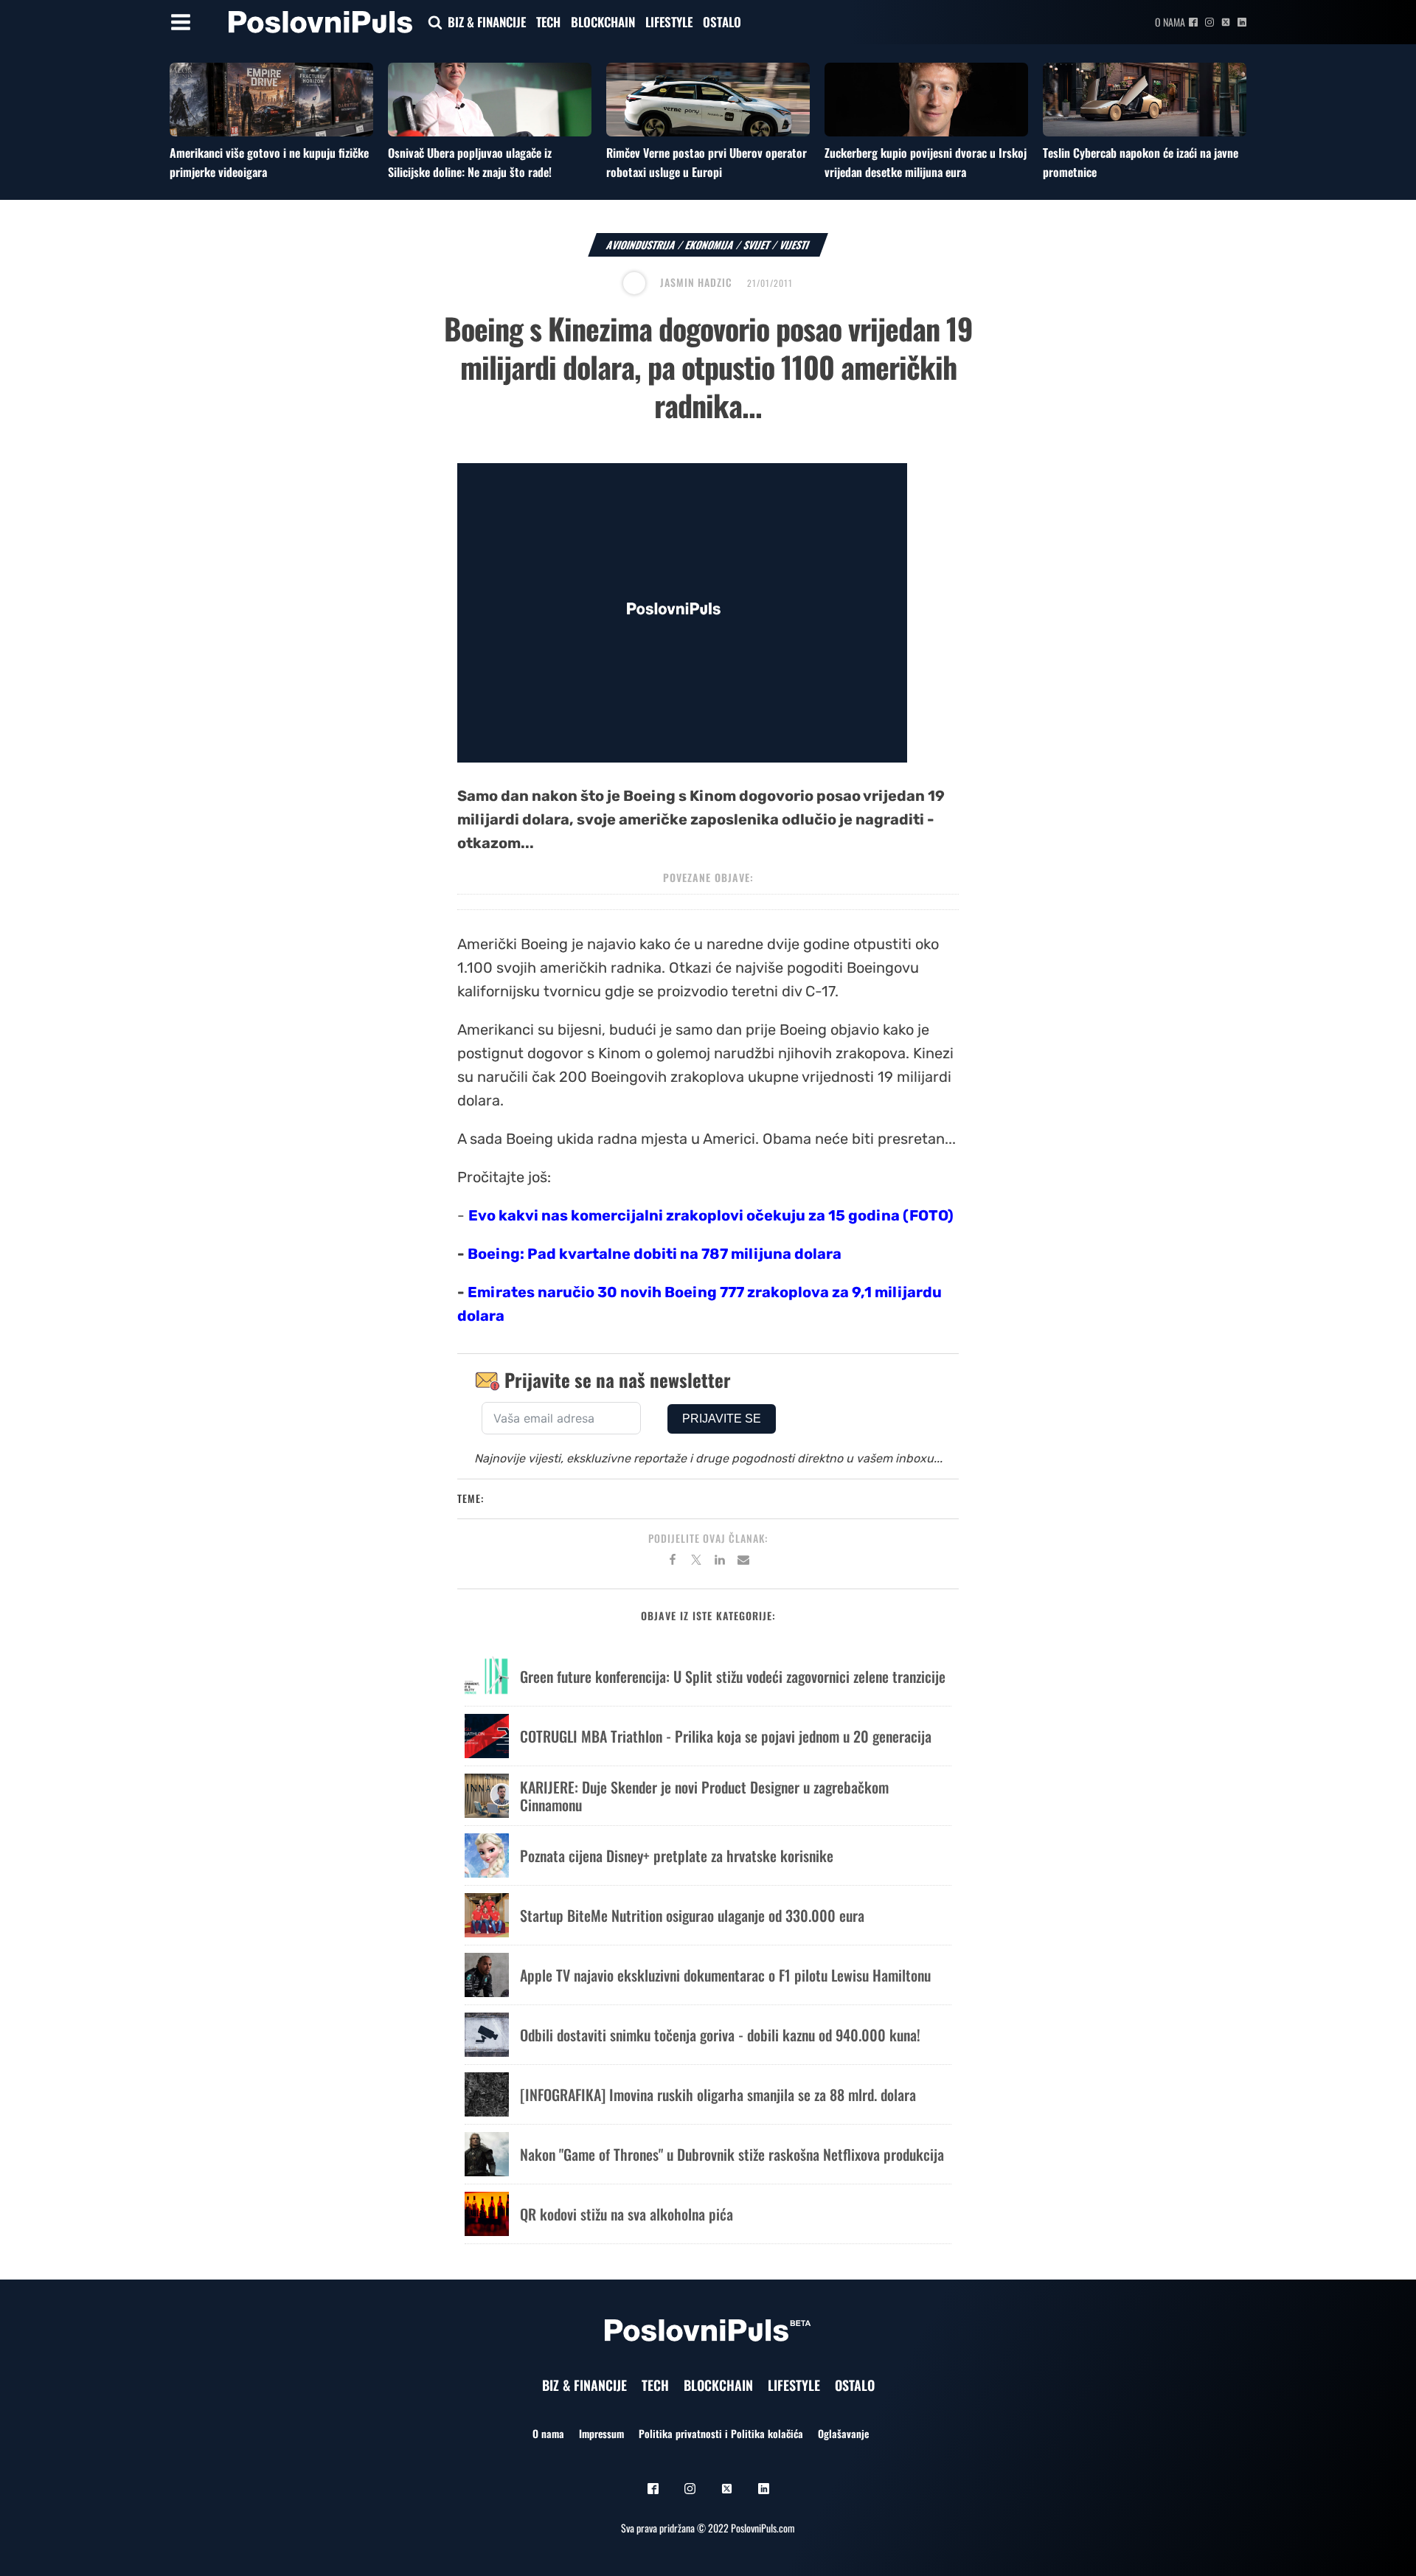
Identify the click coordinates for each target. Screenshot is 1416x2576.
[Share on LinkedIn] (720, 1562)
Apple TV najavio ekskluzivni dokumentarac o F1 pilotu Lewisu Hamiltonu (725, 1975)
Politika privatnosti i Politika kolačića (721, 2433)
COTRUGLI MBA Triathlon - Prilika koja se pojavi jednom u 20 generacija (726, 1736)
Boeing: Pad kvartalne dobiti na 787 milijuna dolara (655, 1254)
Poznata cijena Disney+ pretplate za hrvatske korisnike (677, 1855)
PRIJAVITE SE (722, 1419)
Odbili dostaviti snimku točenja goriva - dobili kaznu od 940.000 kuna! (720, 2035)
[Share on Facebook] (673, 1562)
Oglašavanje (843, 2433)
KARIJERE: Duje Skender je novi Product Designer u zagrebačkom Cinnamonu (704, 1796)
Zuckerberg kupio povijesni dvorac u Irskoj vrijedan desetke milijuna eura (926, 162)
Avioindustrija (641, 244)
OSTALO (722, 22)
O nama (1170, 22)
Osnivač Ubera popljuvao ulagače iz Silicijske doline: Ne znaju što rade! (470, 162)
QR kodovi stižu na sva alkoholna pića (627, 2214)
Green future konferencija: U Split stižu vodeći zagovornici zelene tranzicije (733, 1676)
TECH (548, 22)
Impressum (601, 2433)
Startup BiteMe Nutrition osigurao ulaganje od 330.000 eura (692, 1915)
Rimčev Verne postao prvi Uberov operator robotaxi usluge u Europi (707, 162)
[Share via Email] (743, 1562)
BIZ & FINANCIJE (487, 22)
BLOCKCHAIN (603, 22)
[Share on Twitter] (696, 1562)
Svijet (757, 244)
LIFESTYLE (669, 22)
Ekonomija (710, 244)
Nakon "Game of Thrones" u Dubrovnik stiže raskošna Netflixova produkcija (732, 2154)
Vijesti (795, 244)
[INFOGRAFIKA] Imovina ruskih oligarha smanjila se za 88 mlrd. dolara (718, 2094)
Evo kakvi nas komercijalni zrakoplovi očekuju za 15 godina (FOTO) (711, 1215)
